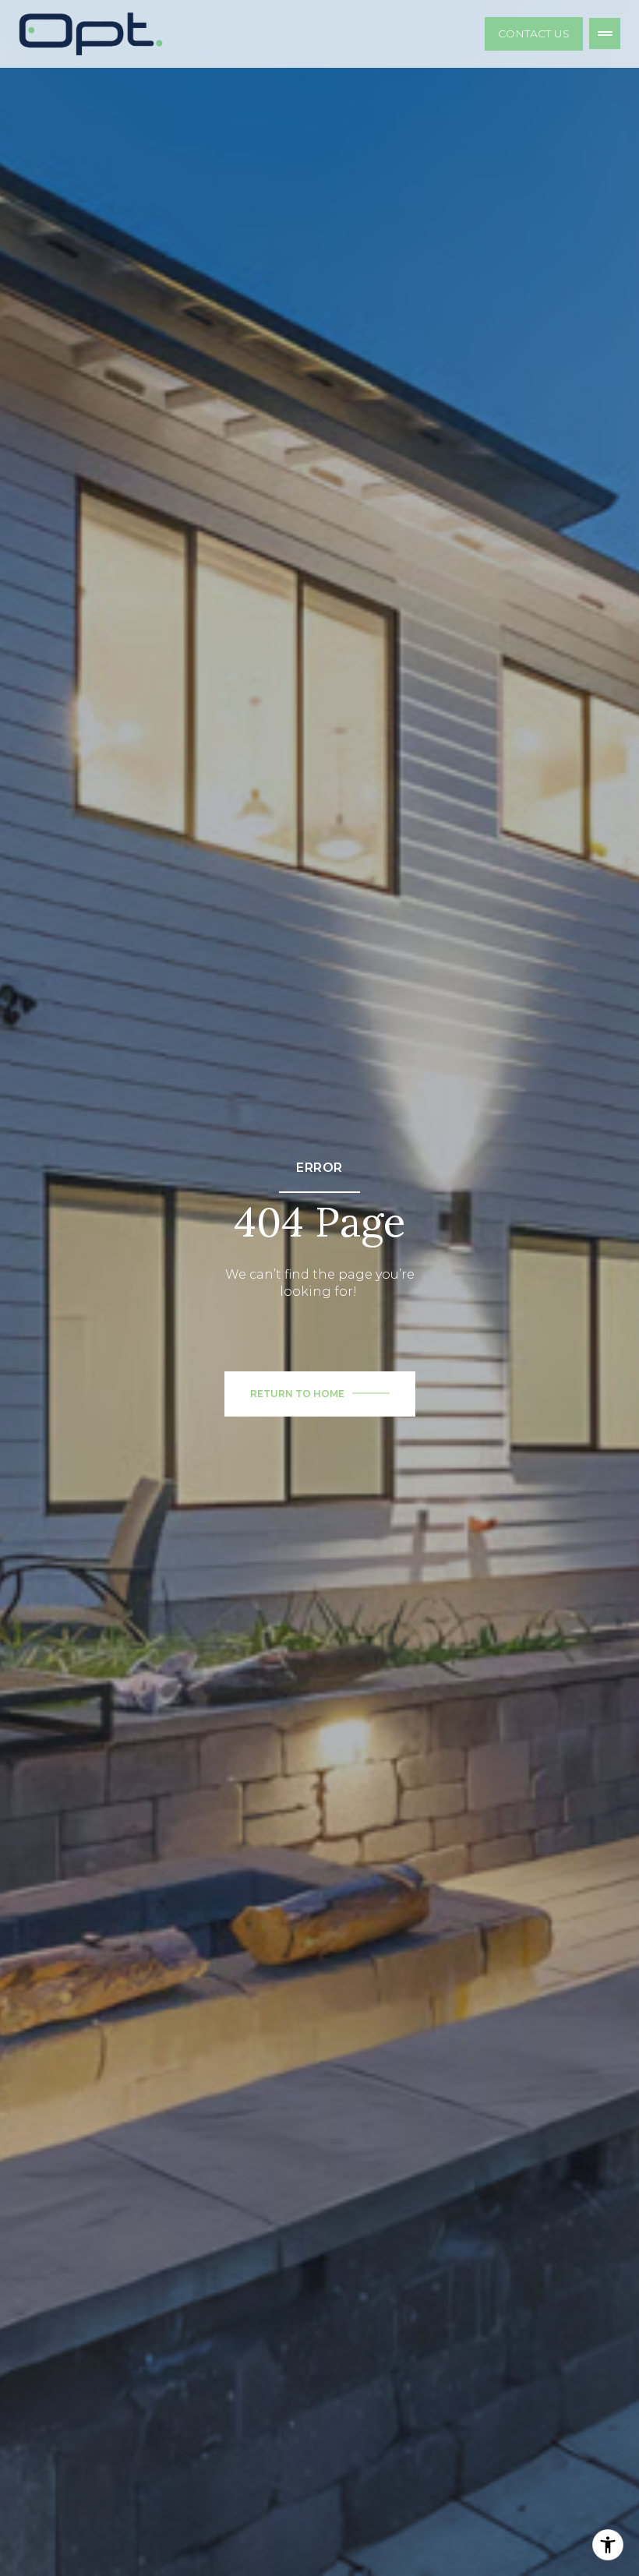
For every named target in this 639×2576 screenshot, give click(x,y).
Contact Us (534, 34)
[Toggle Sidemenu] (605, 34)
